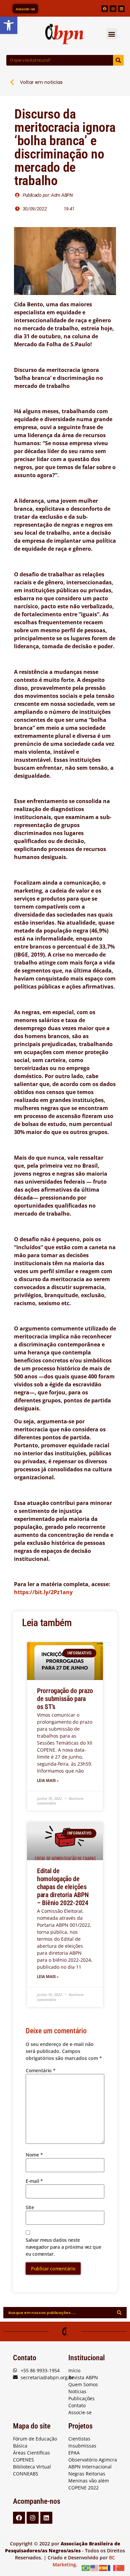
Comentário (40, 2070)
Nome (34, 2155)
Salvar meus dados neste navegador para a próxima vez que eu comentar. (63, 2247)
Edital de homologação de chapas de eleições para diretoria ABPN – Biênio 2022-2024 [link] (63, 1887)
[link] (9, 25)
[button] (112, 34)
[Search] (118, 60)
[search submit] (119, 2313)
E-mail (34, 2181)
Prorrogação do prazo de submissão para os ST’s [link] (65, 1699)
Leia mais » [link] (48, 1781)
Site (30, 2207)
